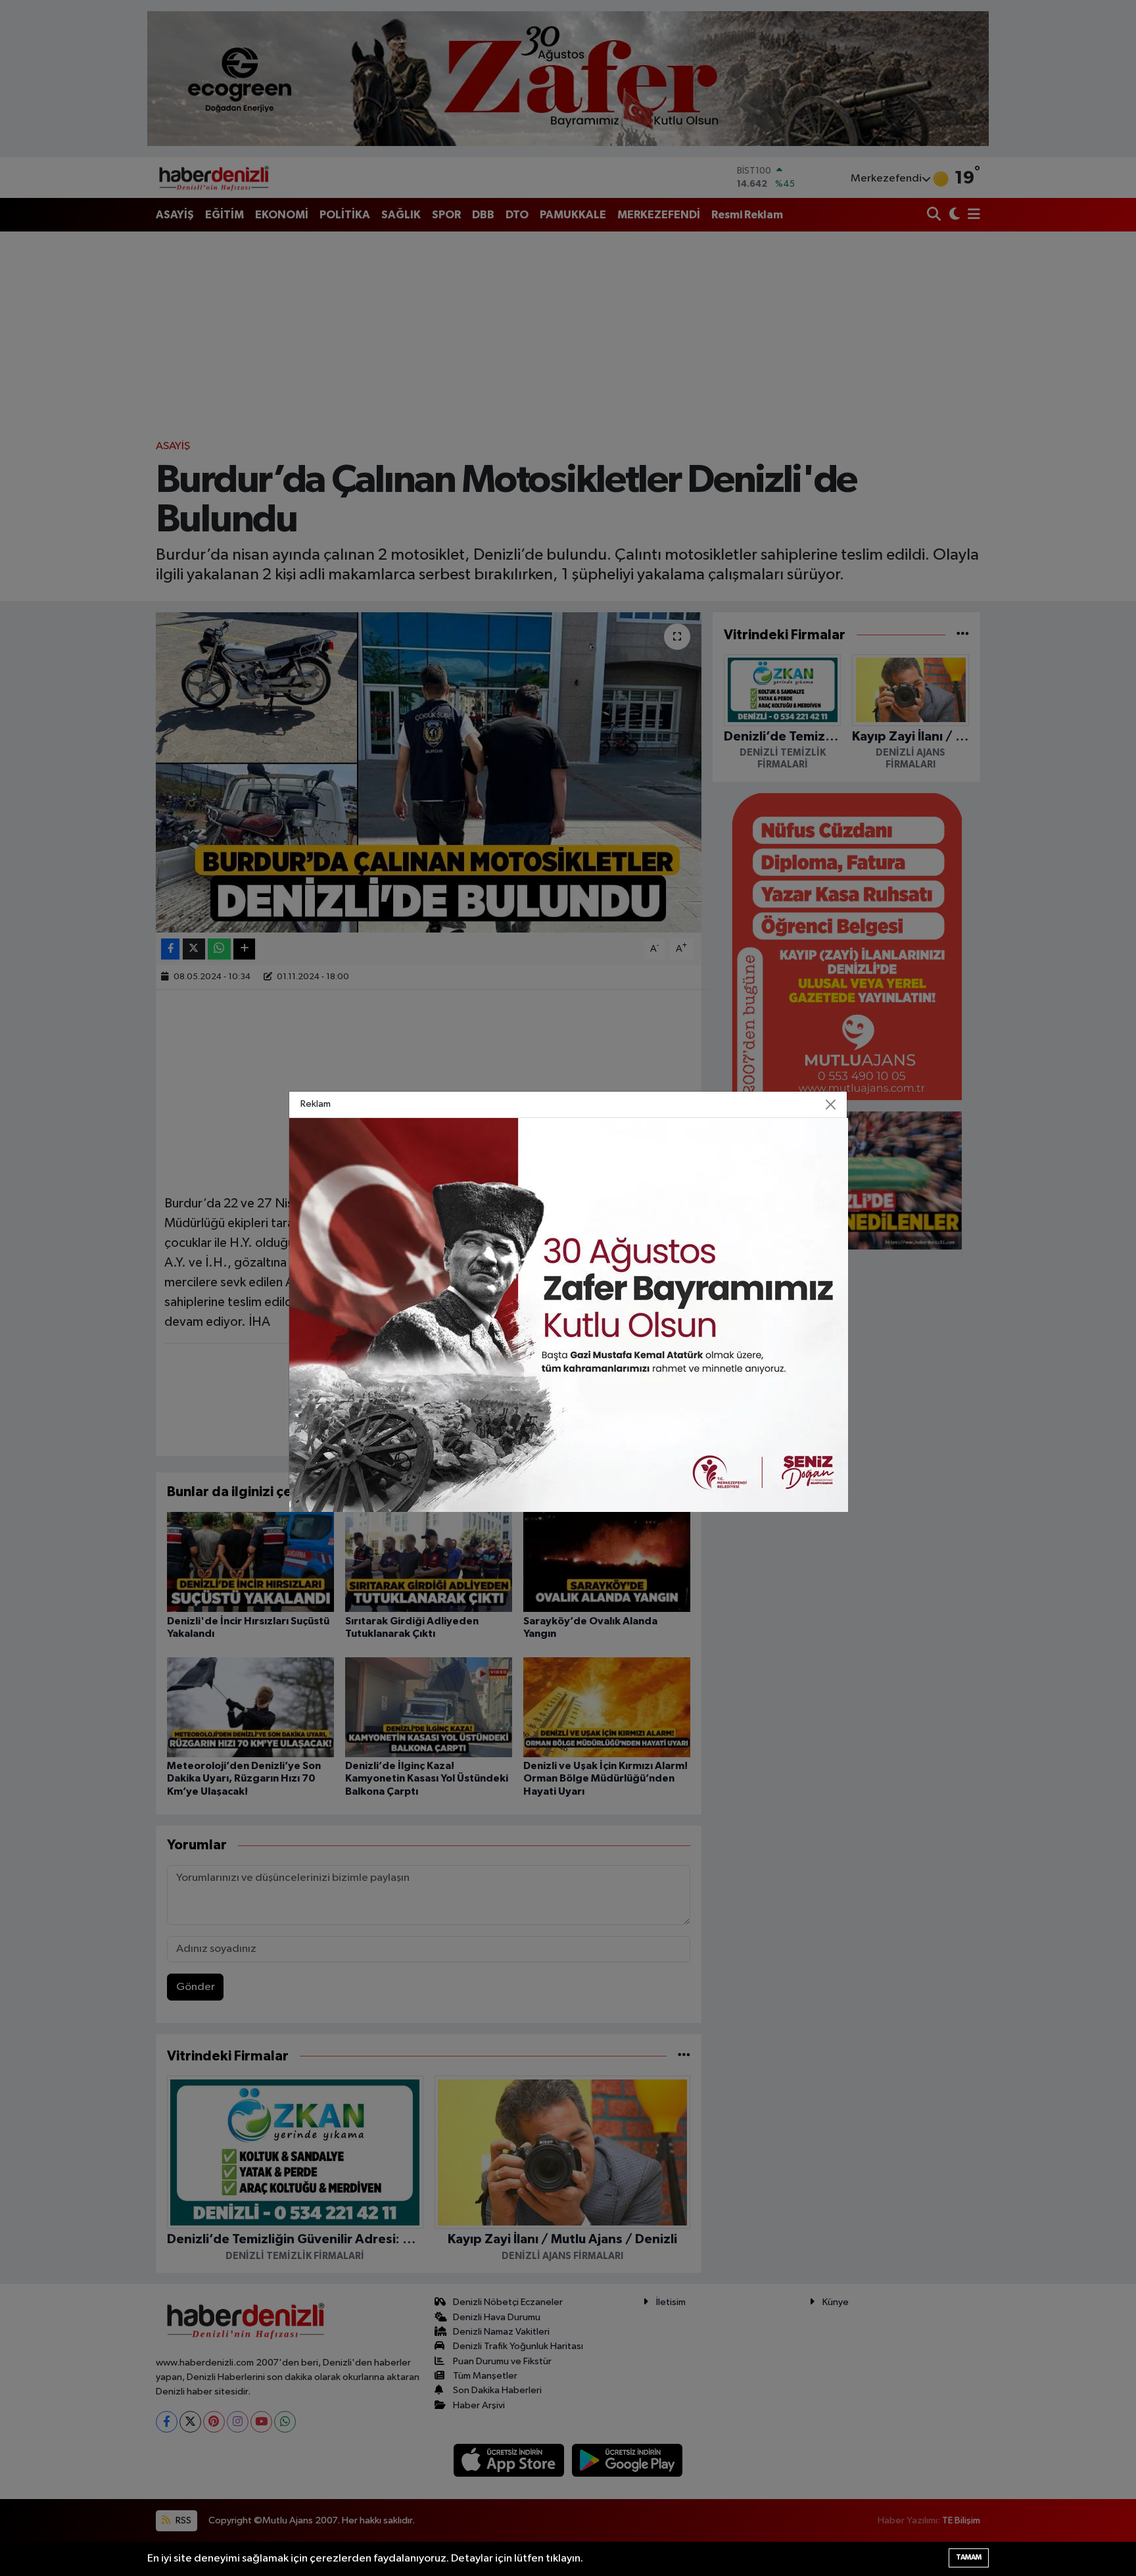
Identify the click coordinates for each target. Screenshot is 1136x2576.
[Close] (831, 1105)
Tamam (969, 2557)
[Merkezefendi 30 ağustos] (569, 1315)
